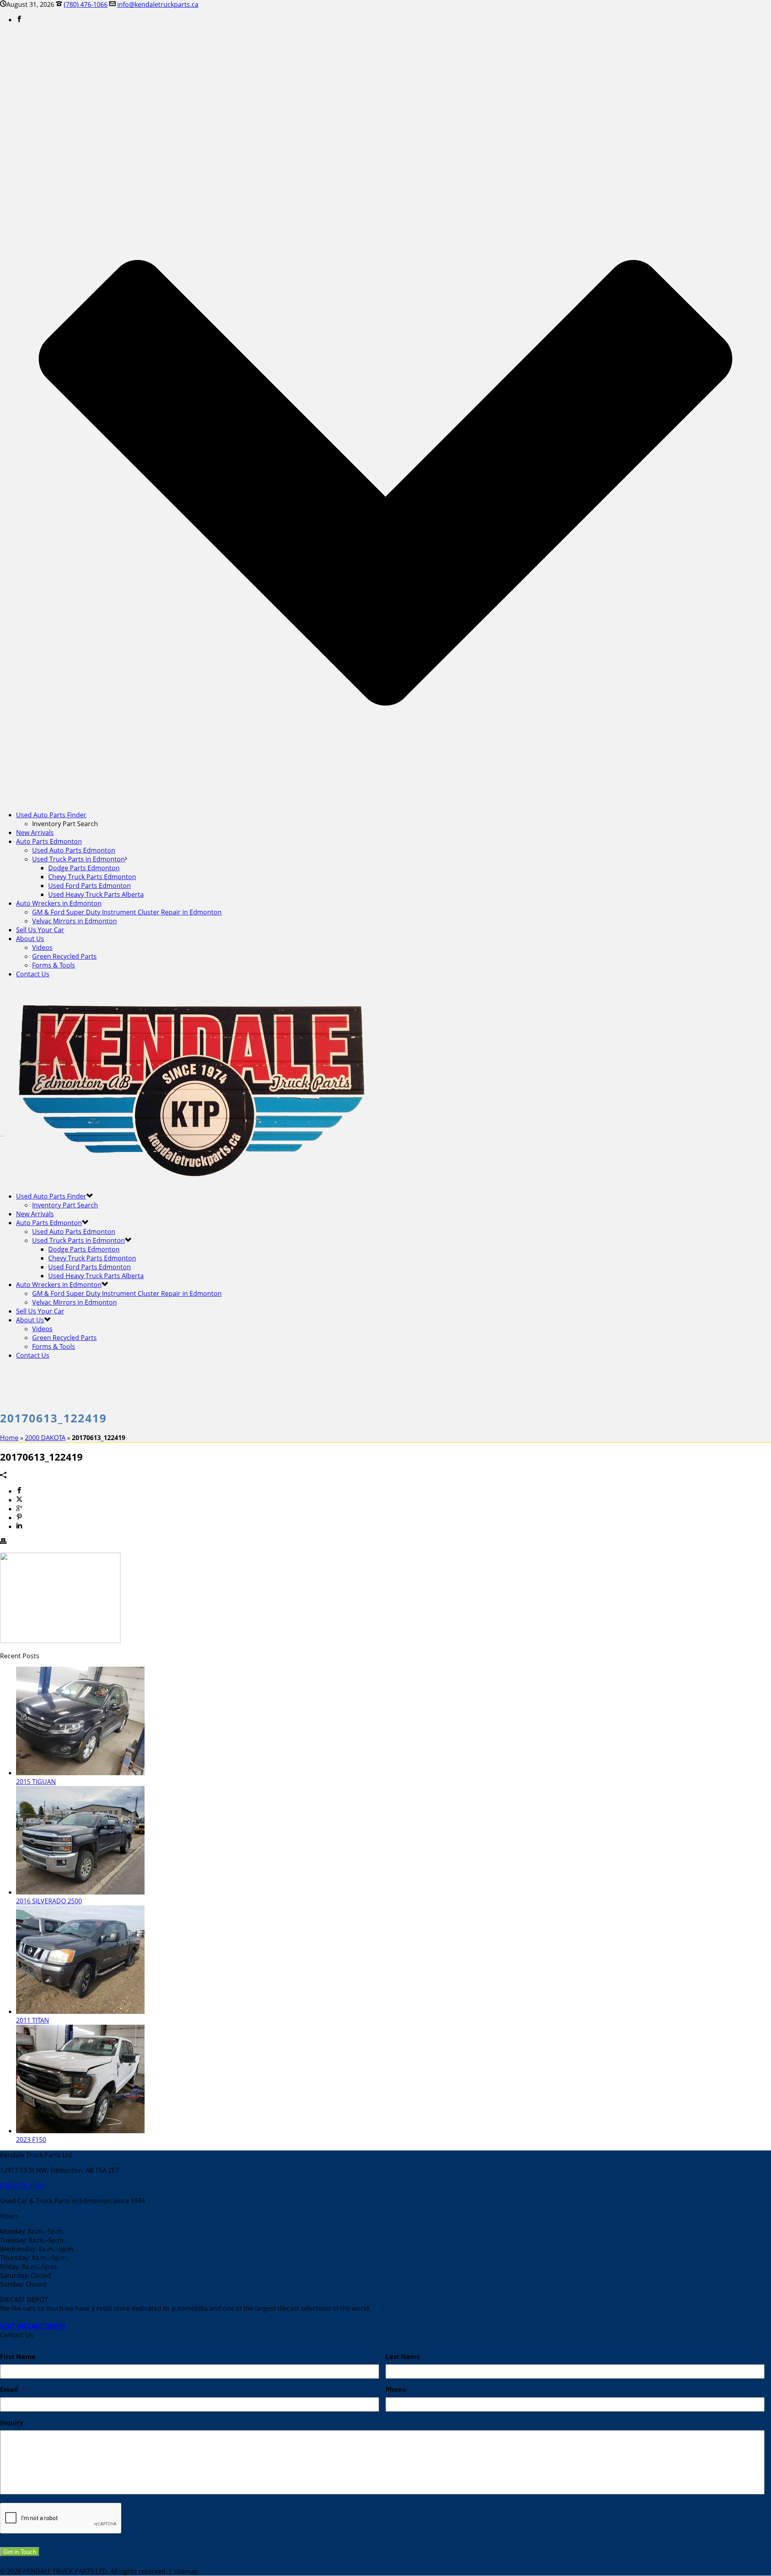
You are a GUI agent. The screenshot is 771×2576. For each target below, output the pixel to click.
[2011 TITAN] (80, 2011)
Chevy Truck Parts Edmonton (92, 877)
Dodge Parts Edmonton (84, 868)
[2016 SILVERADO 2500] (80, 1892)
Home (9, 1438)
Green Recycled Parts (64, 956)
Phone (396, 2390)
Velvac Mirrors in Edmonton (74, 921)
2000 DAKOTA (45, 1438)
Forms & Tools (54, 965)
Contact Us (33, 974)
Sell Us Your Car (40, 930)
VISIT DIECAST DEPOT (33, 2326)
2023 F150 (31, 2140)
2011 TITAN (33, 2020)
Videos (42, 947)
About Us (30, 939)
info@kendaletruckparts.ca (158, 4)
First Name (18, 2357)
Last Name (403, 2357)
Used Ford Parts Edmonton (90, 886)
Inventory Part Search (65, 1205)
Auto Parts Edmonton (49, 841)
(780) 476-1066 (86, 4)
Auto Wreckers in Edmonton (59, 903)
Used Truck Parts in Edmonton (79, 859)
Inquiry (12, 2423)
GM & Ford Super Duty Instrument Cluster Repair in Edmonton (127, 912)
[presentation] (61, 2519)
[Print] (3, 1542)
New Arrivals (35, 833)
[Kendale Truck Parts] (193, 1181)
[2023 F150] (80, 2131)
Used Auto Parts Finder (51, 815)
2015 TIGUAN (36, 1782)
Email (12, 2390)
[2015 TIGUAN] (80, 1773)
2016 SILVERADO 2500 (49, 1901)
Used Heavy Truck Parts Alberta (96, 894)
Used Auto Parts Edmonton (74, 850)
